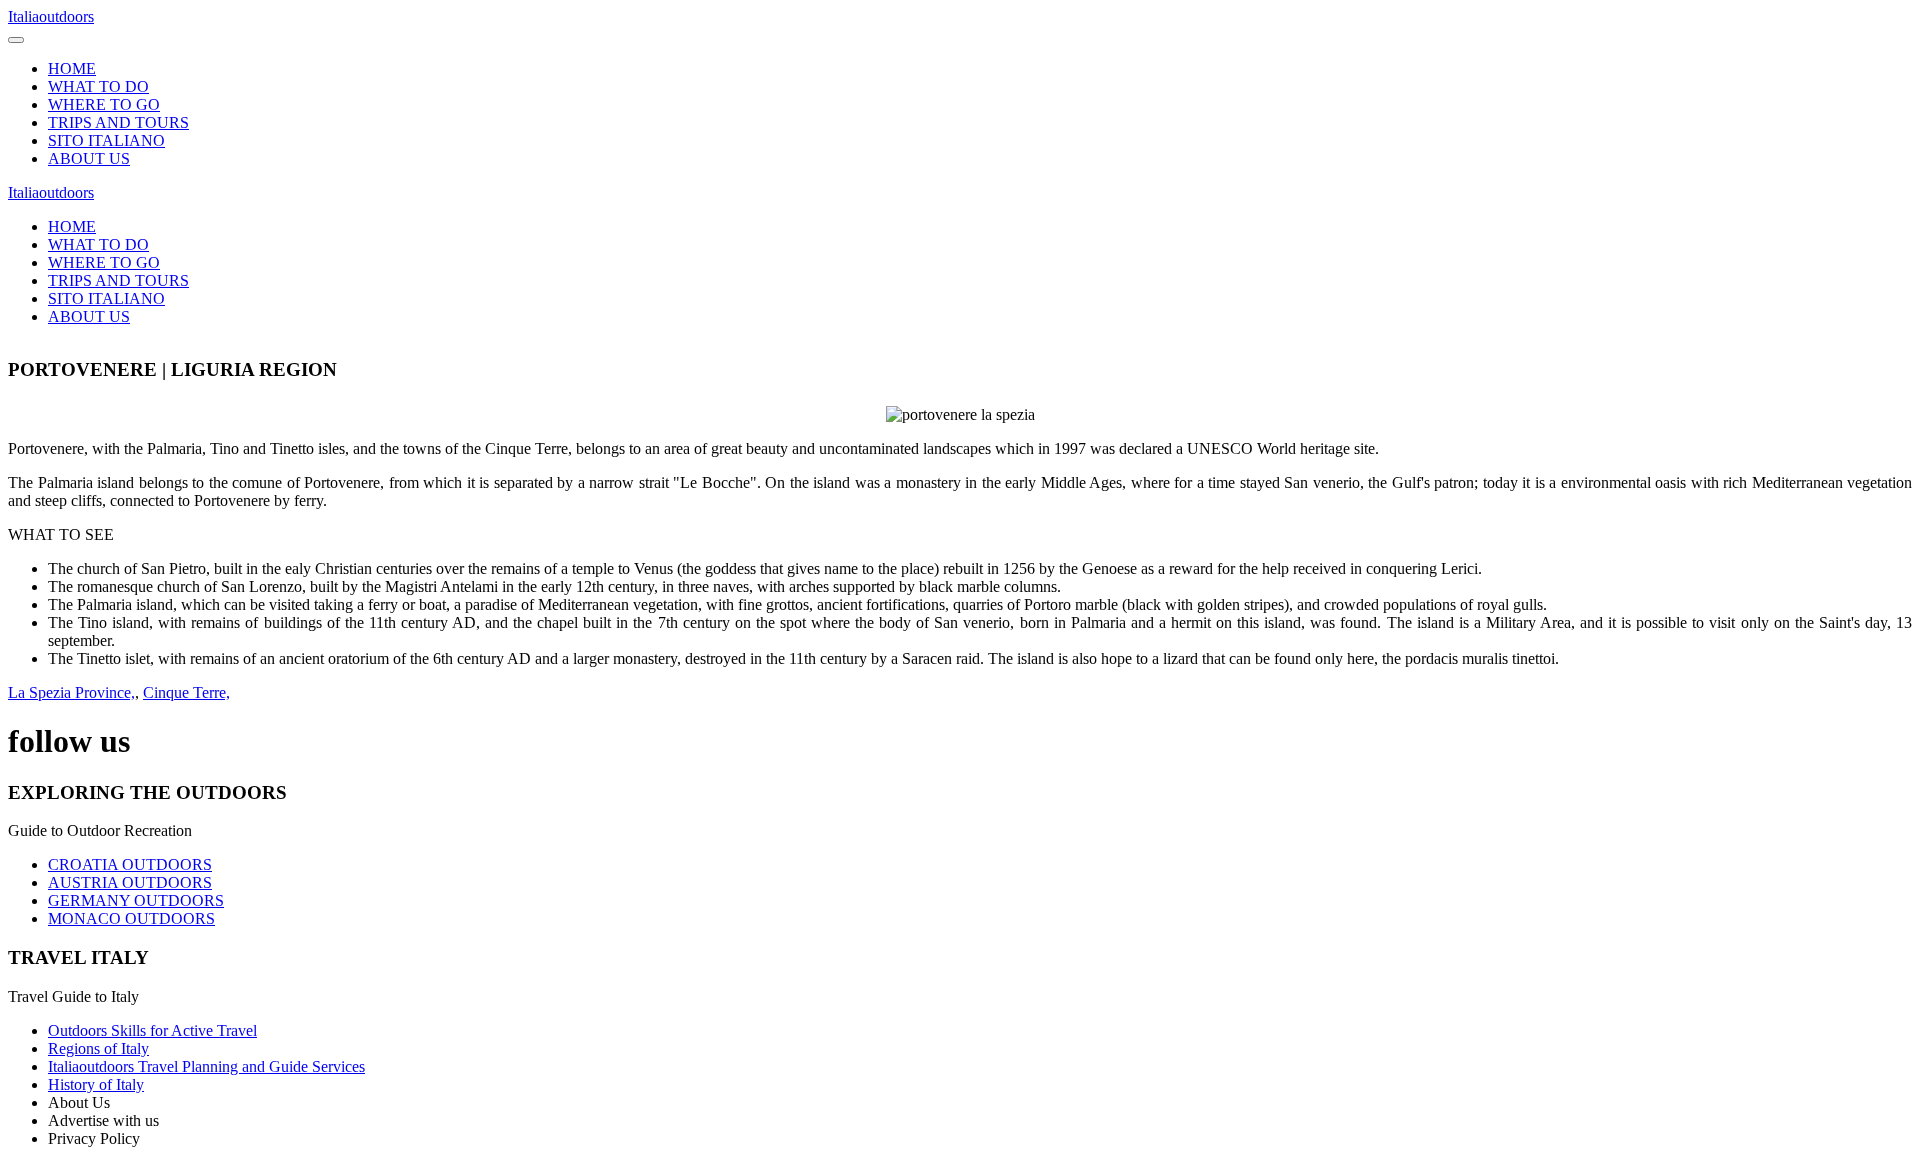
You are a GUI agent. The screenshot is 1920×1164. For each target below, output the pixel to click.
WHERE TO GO (104, 104)
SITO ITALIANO (106, 140)
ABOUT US (89, 158)
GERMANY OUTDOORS (136, 900)
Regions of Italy (98, 1048)
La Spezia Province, (71, 692)
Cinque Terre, (186, 692)
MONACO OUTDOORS (131, 918)
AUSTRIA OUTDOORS (130, 882)
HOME (72, 68)
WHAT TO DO (98, 86)
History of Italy (96, 1084)
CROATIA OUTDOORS (130, 864)
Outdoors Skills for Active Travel (152, 1030)
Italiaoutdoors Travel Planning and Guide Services (206, 1066)
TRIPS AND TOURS (118, 122)
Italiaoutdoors (51, 16)
